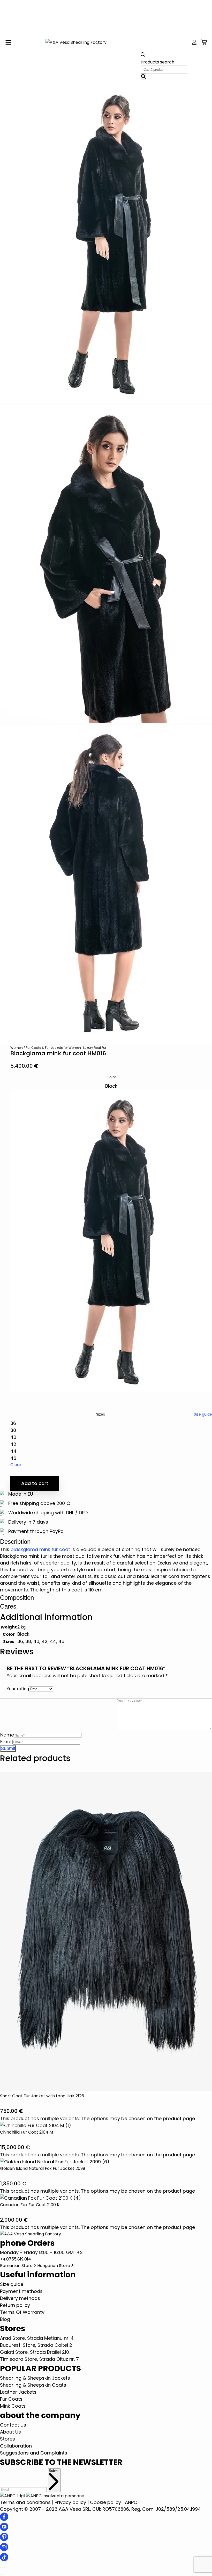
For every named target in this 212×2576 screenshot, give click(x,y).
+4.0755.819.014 (16, 2259)
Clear (16, 1465)
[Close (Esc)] (7, 2568)
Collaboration (16, 2446)
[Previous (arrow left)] (1, 2574)
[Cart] (204, 42)
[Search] (143, 77)
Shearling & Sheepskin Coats (33, 2385)
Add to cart (35, 1483)
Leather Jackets (18, 2392)
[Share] (5, 2568)
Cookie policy (105, 2502)
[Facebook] (4, 2519)
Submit (54, 2471)
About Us (10, 2432)
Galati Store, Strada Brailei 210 (35, 2352)
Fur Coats (11, 2399)
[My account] (194, 42)
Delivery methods (20, 2298)
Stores (7, 2439)
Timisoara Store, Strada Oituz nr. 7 (39, 2359)
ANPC (131, 2502)
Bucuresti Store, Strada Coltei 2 (36, 2345)
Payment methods (21, 2291)
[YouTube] (4, 2529)
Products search (157, 62)
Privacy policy (70, 2502)
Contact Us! (14, 2425)
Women (17, 1048)
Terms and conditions (25, 2502)
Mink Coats (13, 2406)
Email (6, 1742)
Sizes (101, 1414)
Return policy (15, 2305)
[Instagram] (4, 2549)
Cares (8, 1606)
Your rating (18, 1689)
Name (7, 1735)
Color (111, 1077)
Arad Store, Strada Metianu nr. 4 (37, 2338)
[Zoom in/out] (1, 2568)
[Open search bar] (143, 56)
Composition (17, 1598)
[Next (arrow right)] (3, 2574)
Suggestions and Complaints (34, 2453)
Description (15, 1542)
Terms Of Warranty (22, 2312)
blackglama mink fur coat (40, 1549)
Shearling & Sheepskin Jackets (35, 2378)
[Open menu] (8, 42)
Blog (5, 2319)
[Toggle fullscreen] (3, 2568)
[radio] (111, 1238)
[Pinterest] (4, 2539)
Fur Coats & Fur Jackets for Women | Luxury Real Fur (66, 1048)
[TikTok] (4, 2560)
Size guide (203, 1414)
